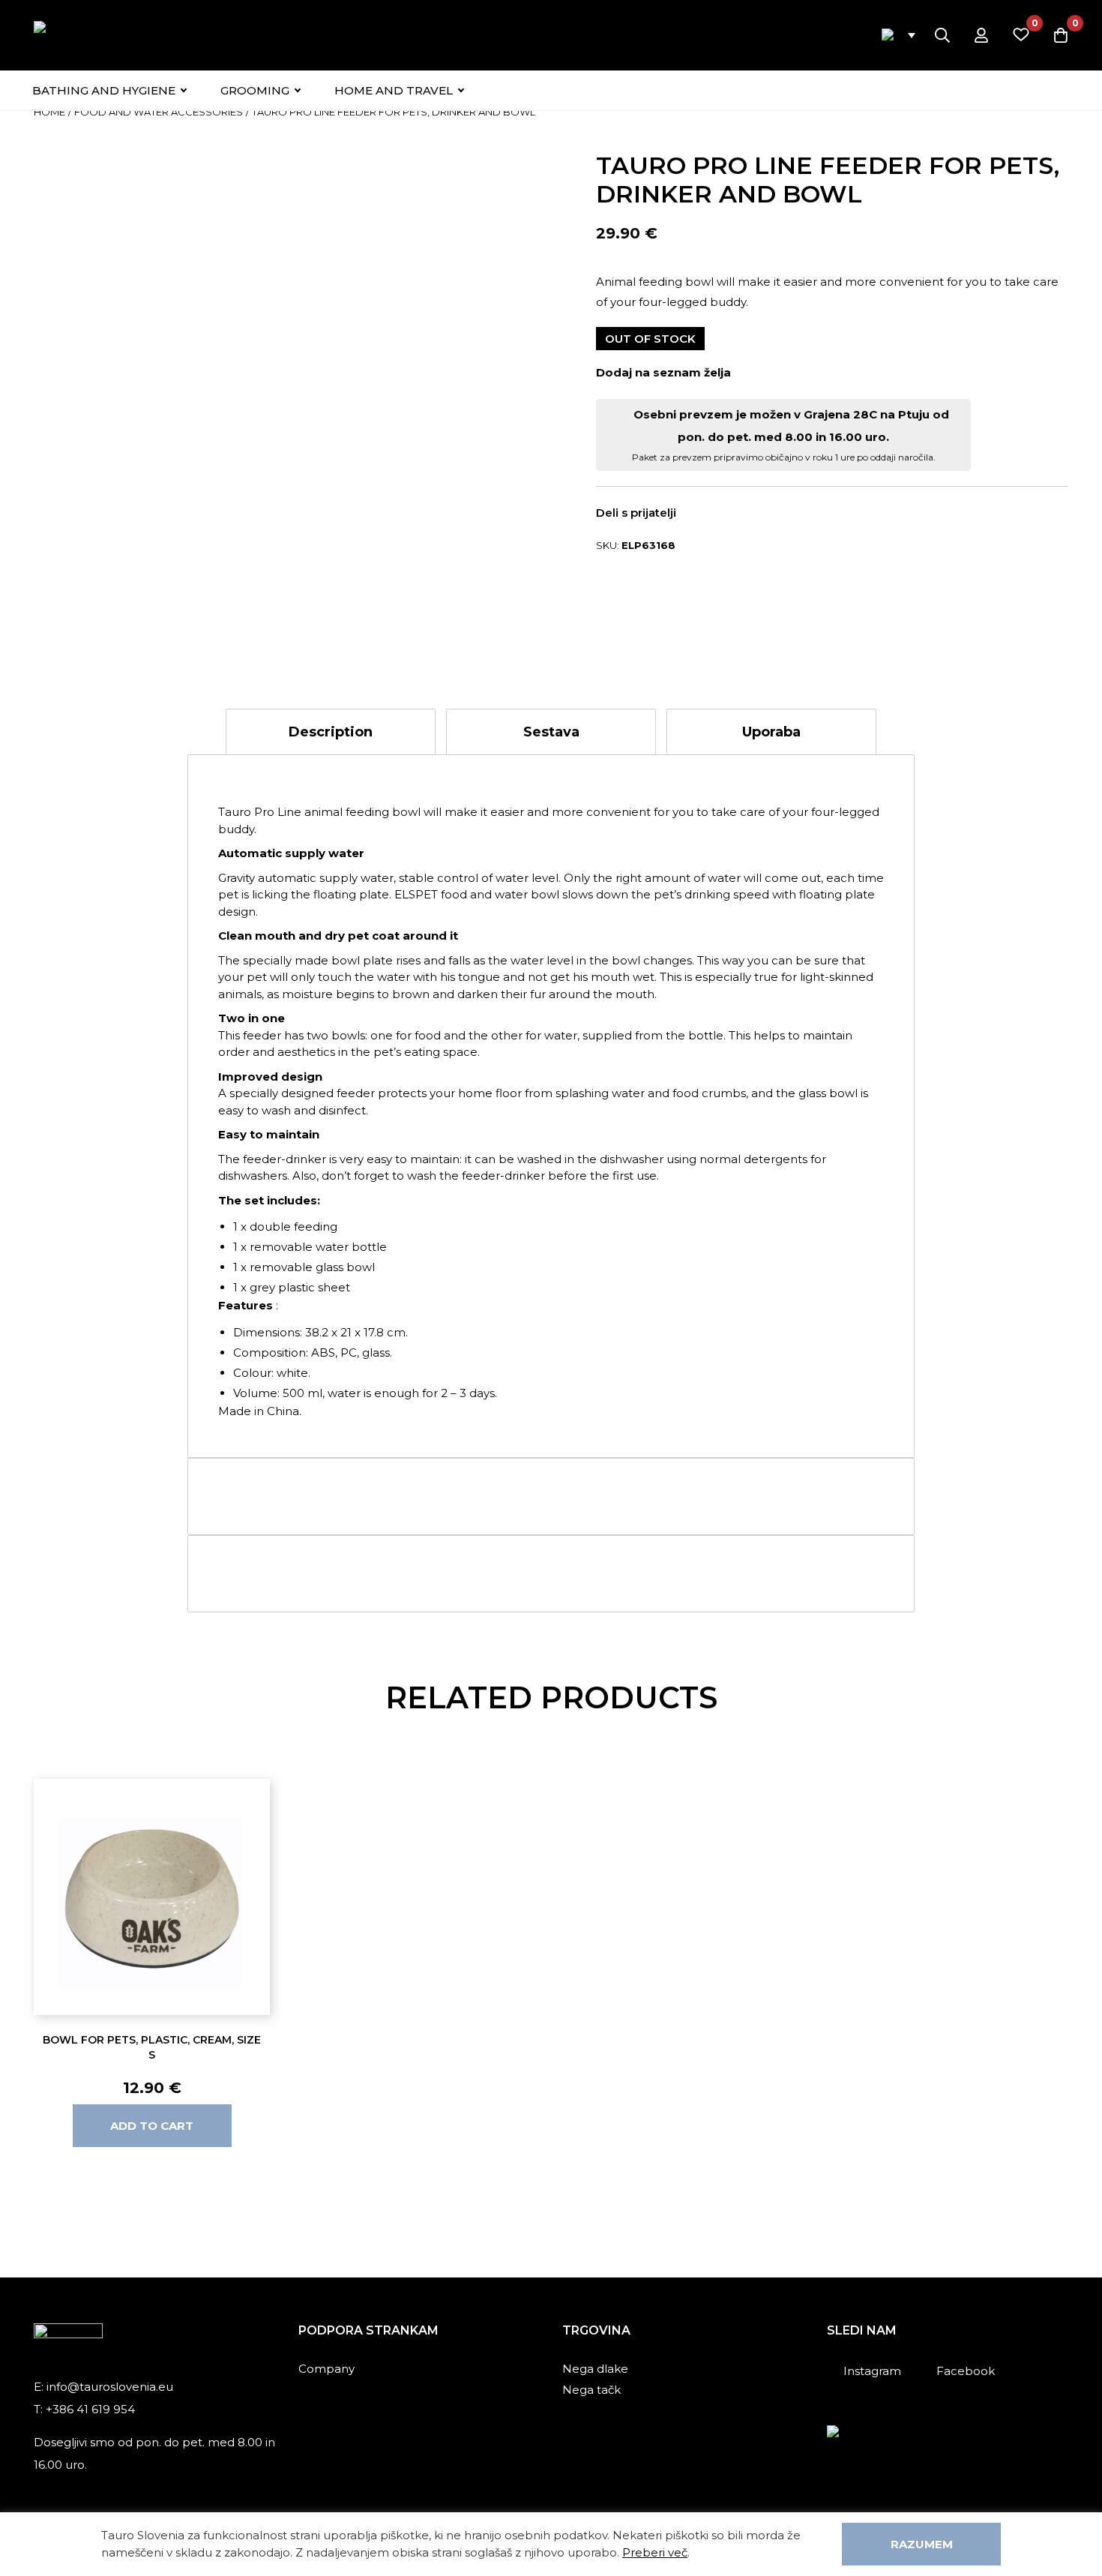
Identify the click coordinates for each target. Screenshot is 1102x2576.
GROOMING (255, 90)
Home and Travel (394, 90)
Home (49, 112)
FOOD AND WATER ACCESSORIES (159, 112)
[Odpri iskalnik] (942, 35)
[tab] (331, 732)
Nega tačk (591, 2390)
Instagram (872, 2371)
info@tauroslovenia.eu (110, 2387)
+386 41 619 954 (90, 2409)
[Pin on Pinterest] (747, 514)
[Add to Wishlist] (749, 372)
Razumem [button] (922, 2544)
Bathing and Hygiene (104, 90)
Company (326, 2369)
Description (331, 732)
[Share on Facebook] (703, 514)
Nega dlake (595, 2369)
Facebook (966, 2371)
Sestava (551, 732)
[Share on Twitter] (725, 514)
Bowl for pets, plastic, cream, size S (152, 2047)
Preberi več (655, 2552)
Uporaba (771, 732)
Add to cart (152, 2126)
